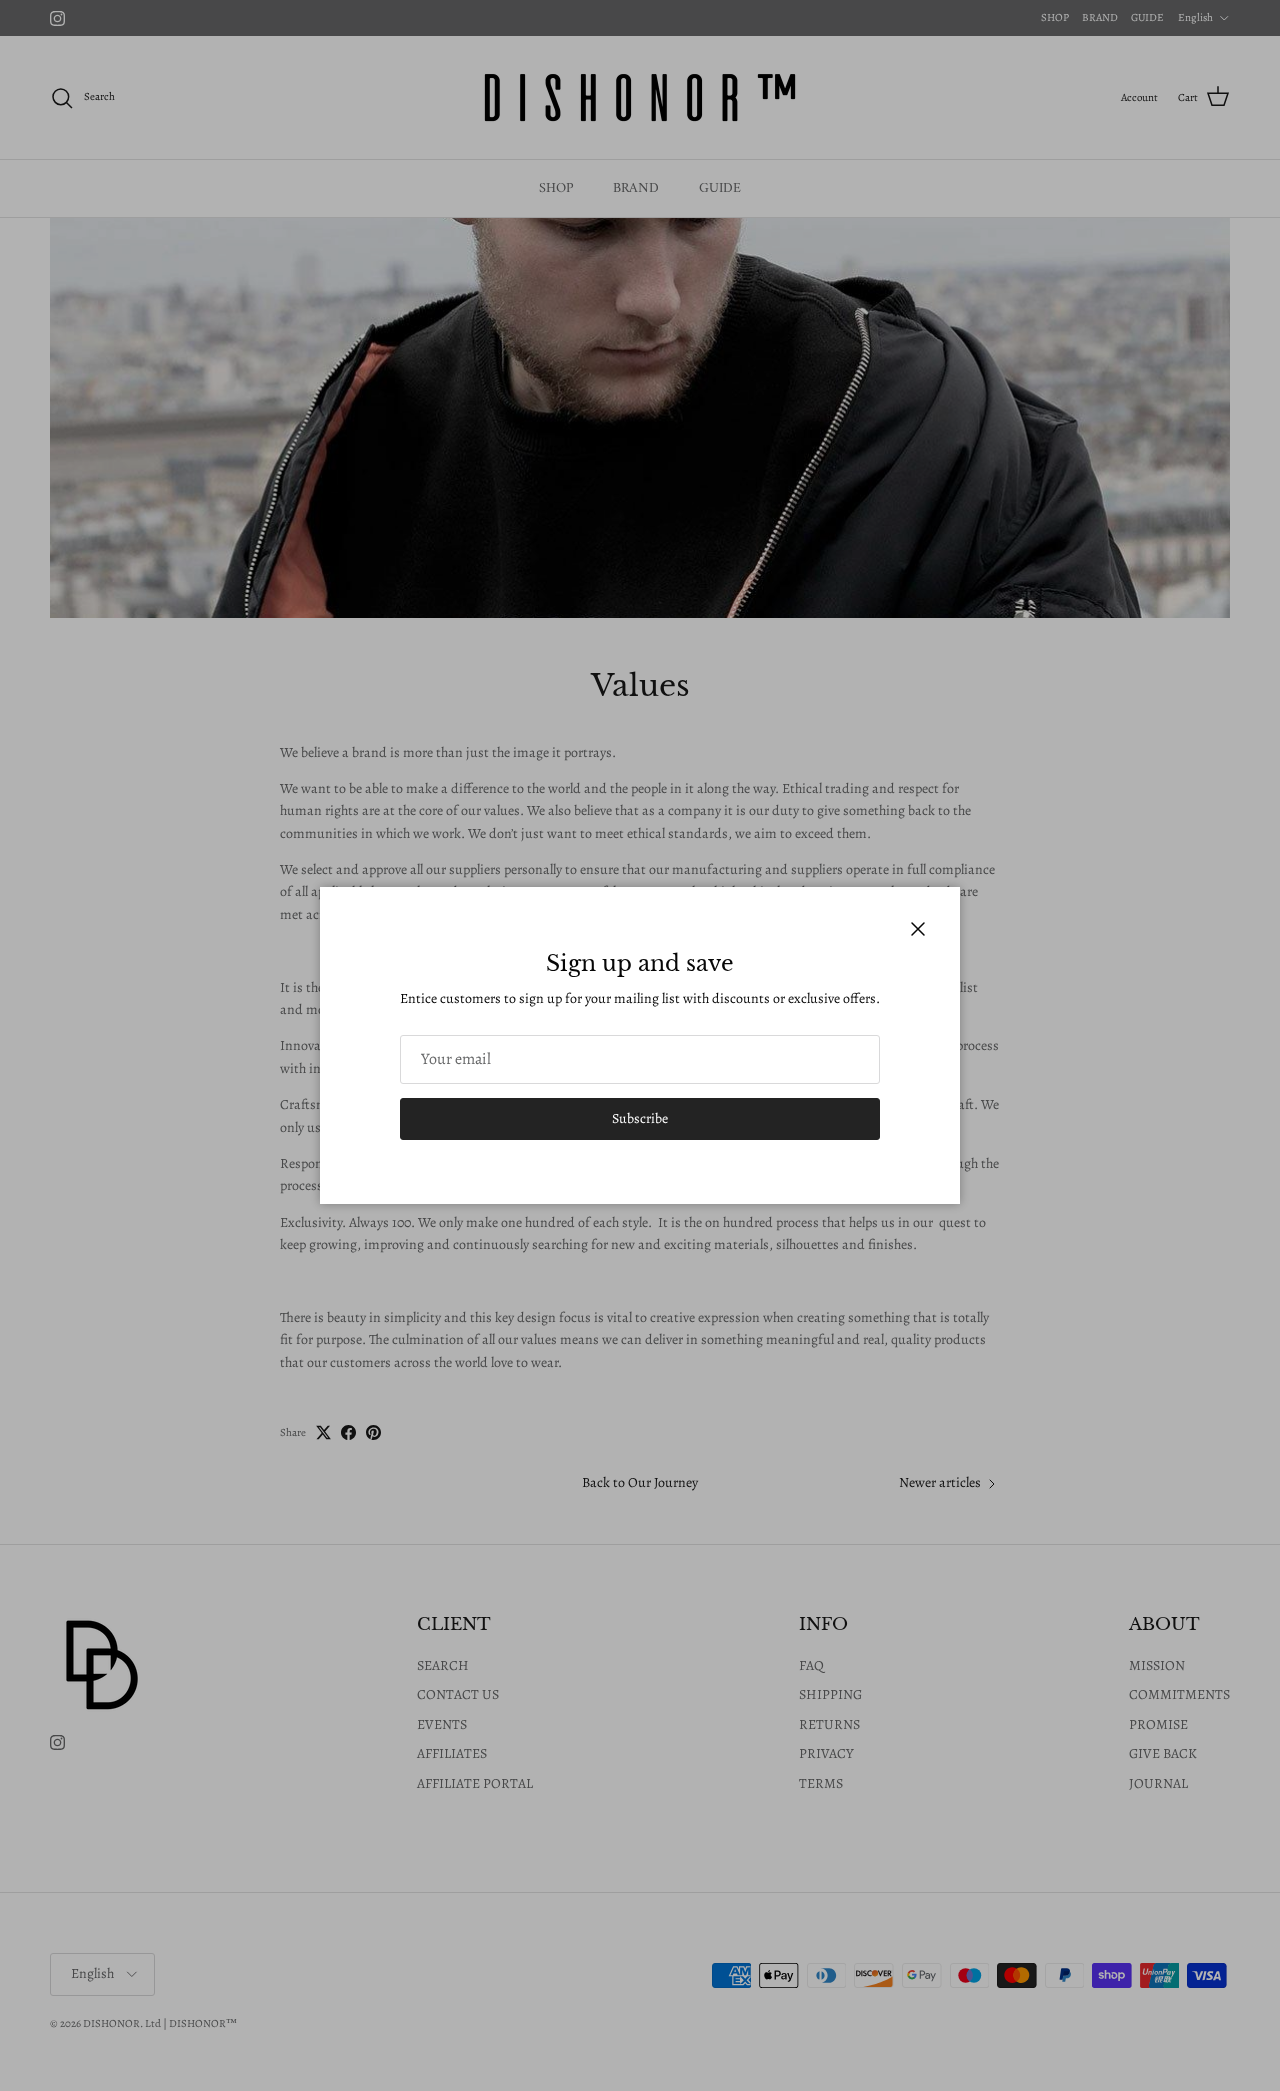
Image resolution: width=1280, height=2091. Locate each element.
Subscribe (640, 1118)
